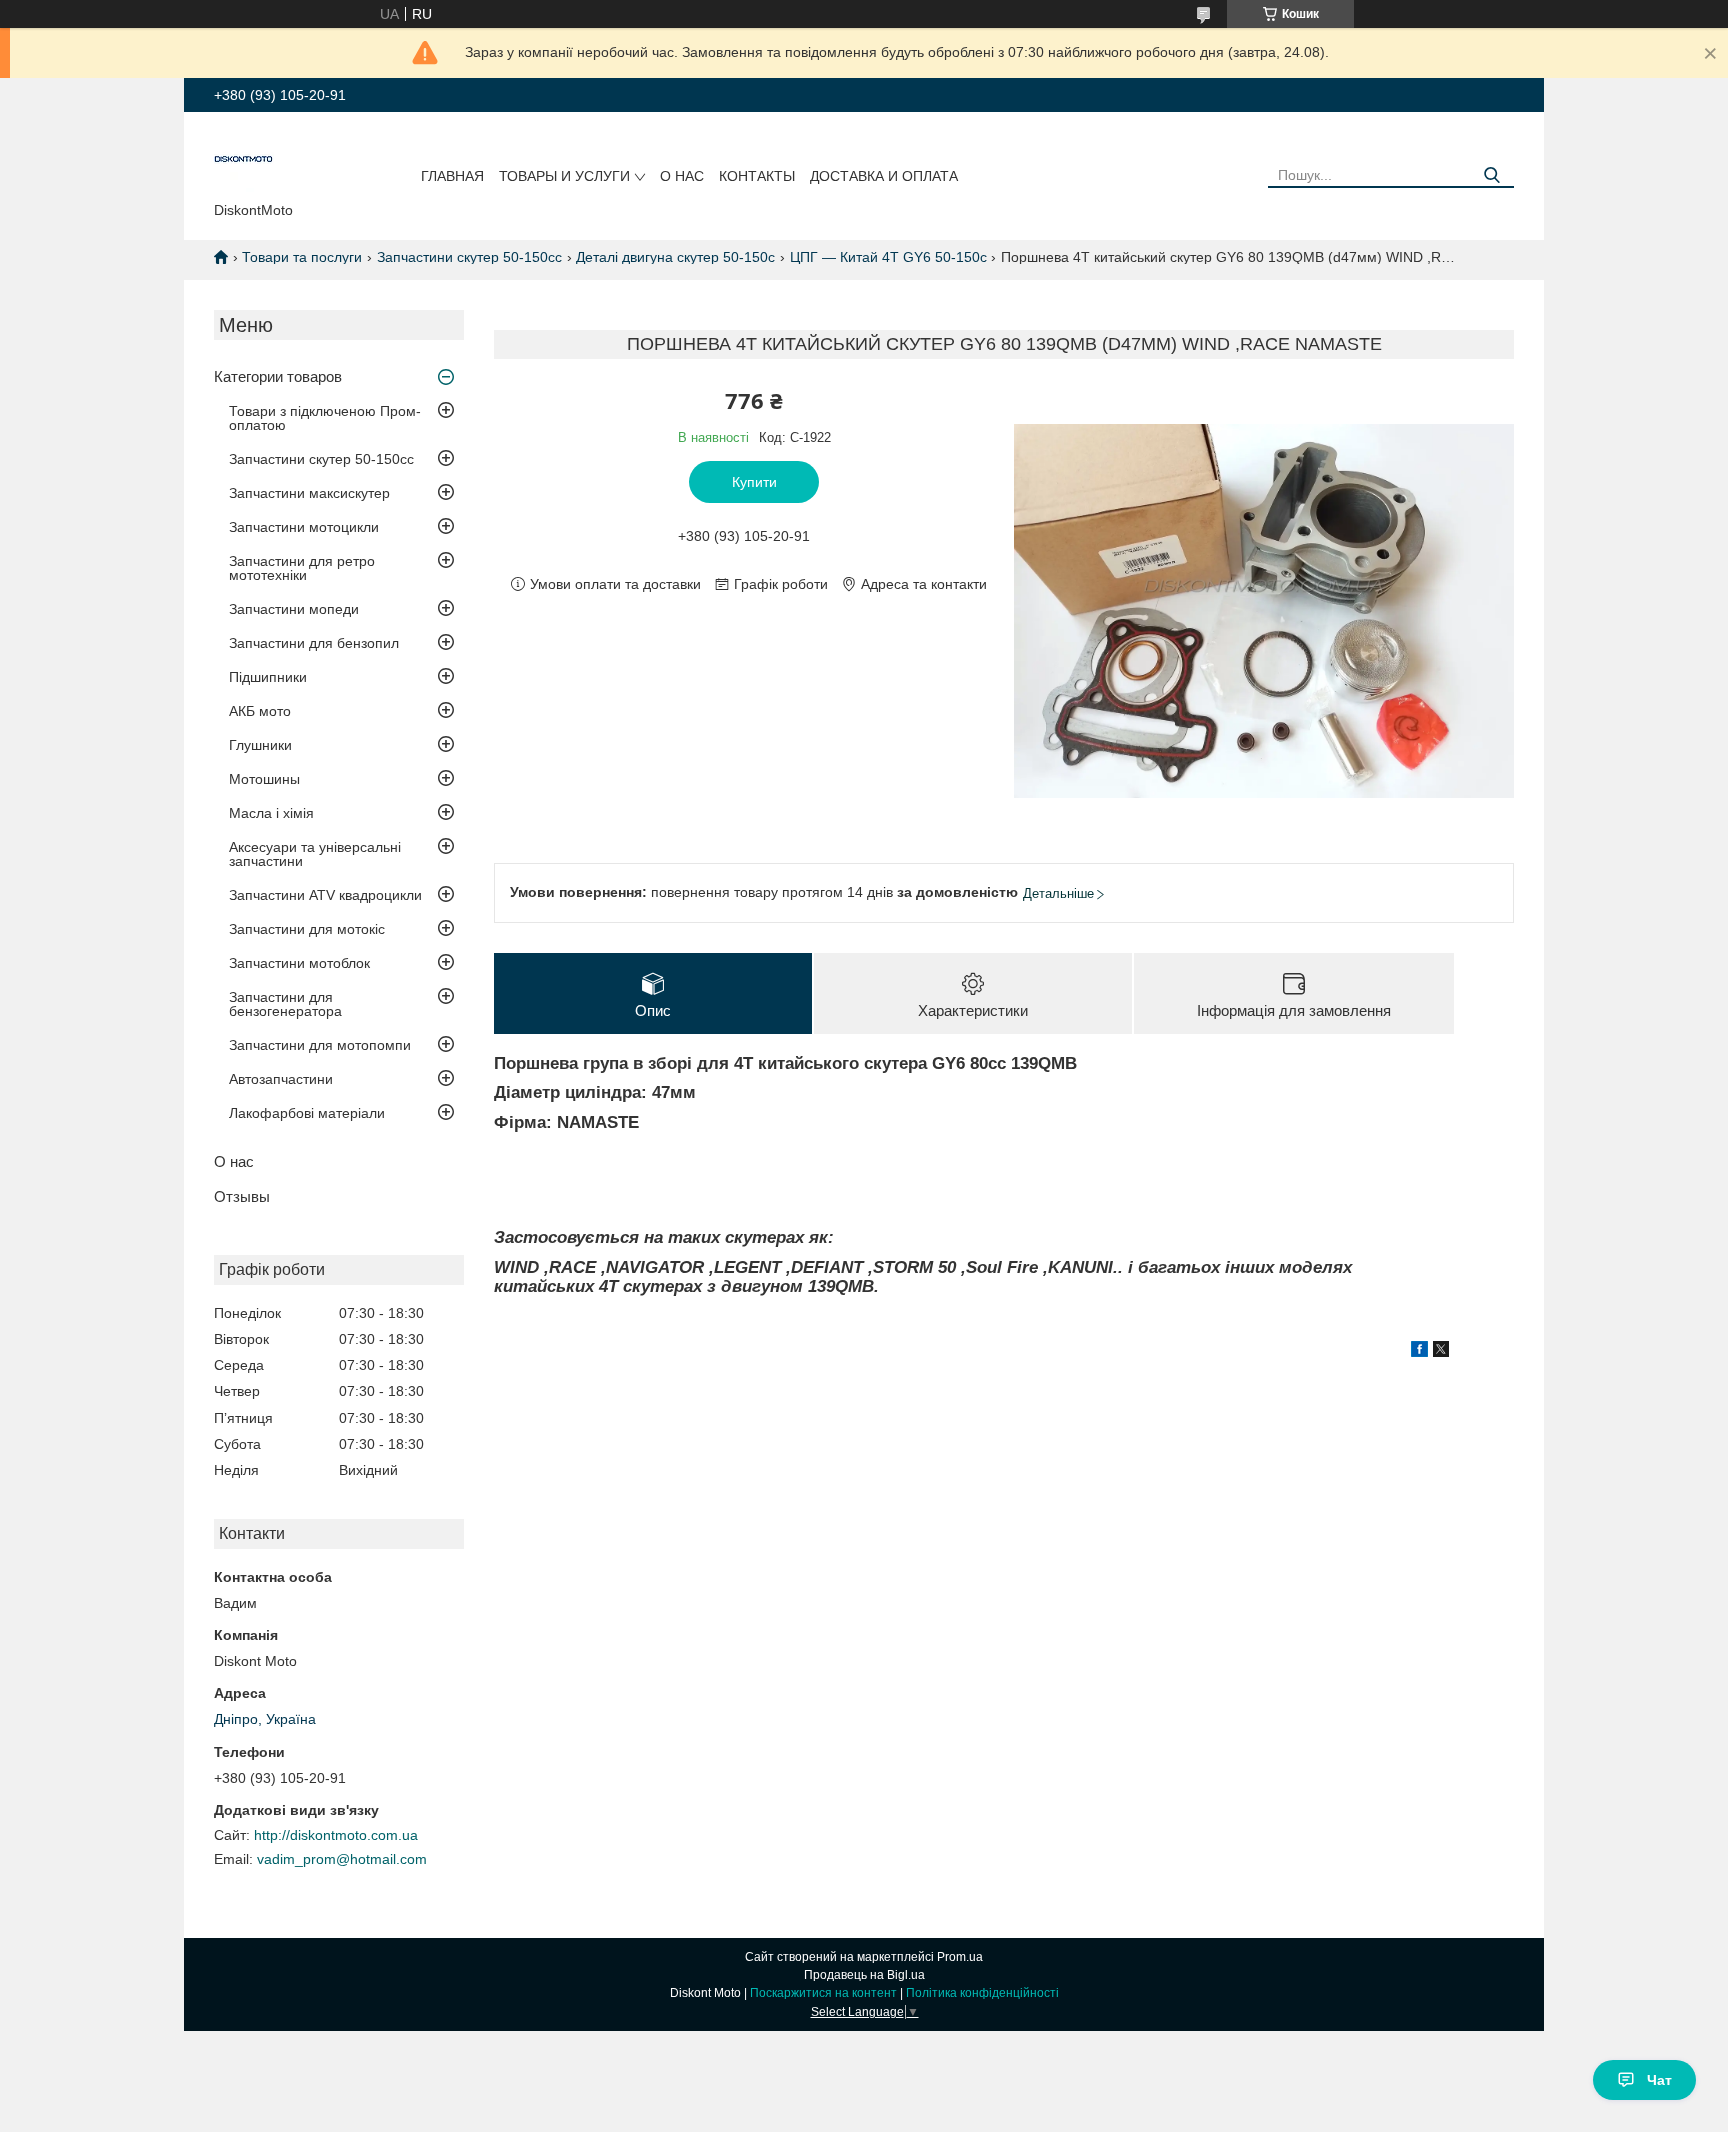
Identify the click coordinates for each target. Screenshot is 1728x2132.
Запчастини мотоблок (299, 963)
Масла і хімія (271, 813)
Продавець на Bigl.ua (864, 1975)
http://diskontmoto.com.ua (336, 1835)
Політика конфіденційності (982, 1993)
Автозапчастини (281, 1079)
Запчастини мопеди (294, 609)
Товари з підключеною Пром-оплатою (325, 418)
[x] (1441, 1352)
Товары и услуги (564, 176)
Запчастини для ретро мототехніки (302, 568)
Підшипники (268, 677)
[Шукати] (1491, 175)
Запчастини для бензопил (314, 643)
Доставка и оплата (884, 176)
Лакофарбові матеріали (307, 1113)
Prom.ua (960, 1957)
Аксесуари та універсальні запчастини (315, 854)
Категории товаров (278, 376)
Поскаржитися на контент (823, 1993)
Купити (754, 482)
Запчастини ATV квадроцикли (325, 895)
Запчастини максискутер (309, 493)
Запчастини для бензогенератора (285, 1004)
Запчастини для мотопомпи (320, 1045)
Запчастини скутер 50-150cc (469, 257)
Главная (452, 176)
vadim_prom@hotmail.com (342, 1859)
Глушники (260, 745)
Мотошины (264, 779)
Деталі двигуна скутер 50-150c (675, 257)
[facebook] (1419, 1352)
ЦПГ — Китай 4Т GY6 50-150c (888, 257)
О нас (682, 176)
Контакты (757, 176)
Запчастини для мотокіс (307, 929)
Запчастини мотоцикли (304, 527)
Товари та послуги (302, 257)
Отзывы (242, 1196)
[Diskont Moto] (244, 161)
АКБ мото (260, 711)
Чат (1659, 2080)
